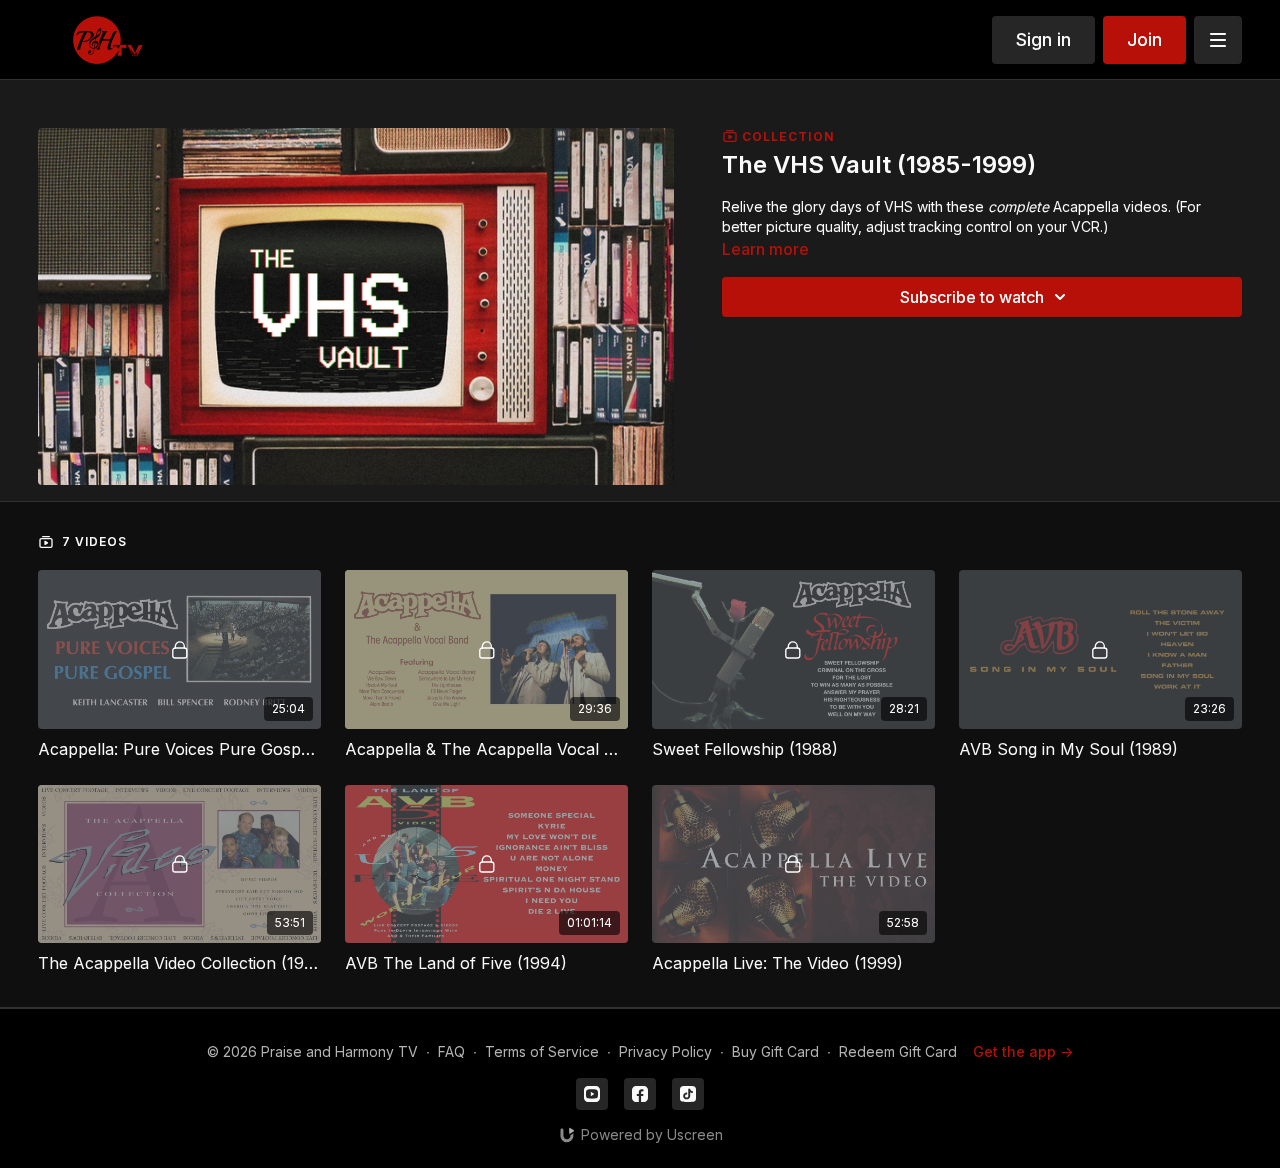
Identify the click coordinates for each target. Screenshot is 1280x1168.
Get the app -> (1023, 1051)
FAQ (451, 1051)
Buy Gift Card (775, 1051)
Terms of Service (542, 1051)
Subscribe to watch (972, 297)
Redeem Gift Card (898, 1051)
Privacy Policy (665, 1051)
